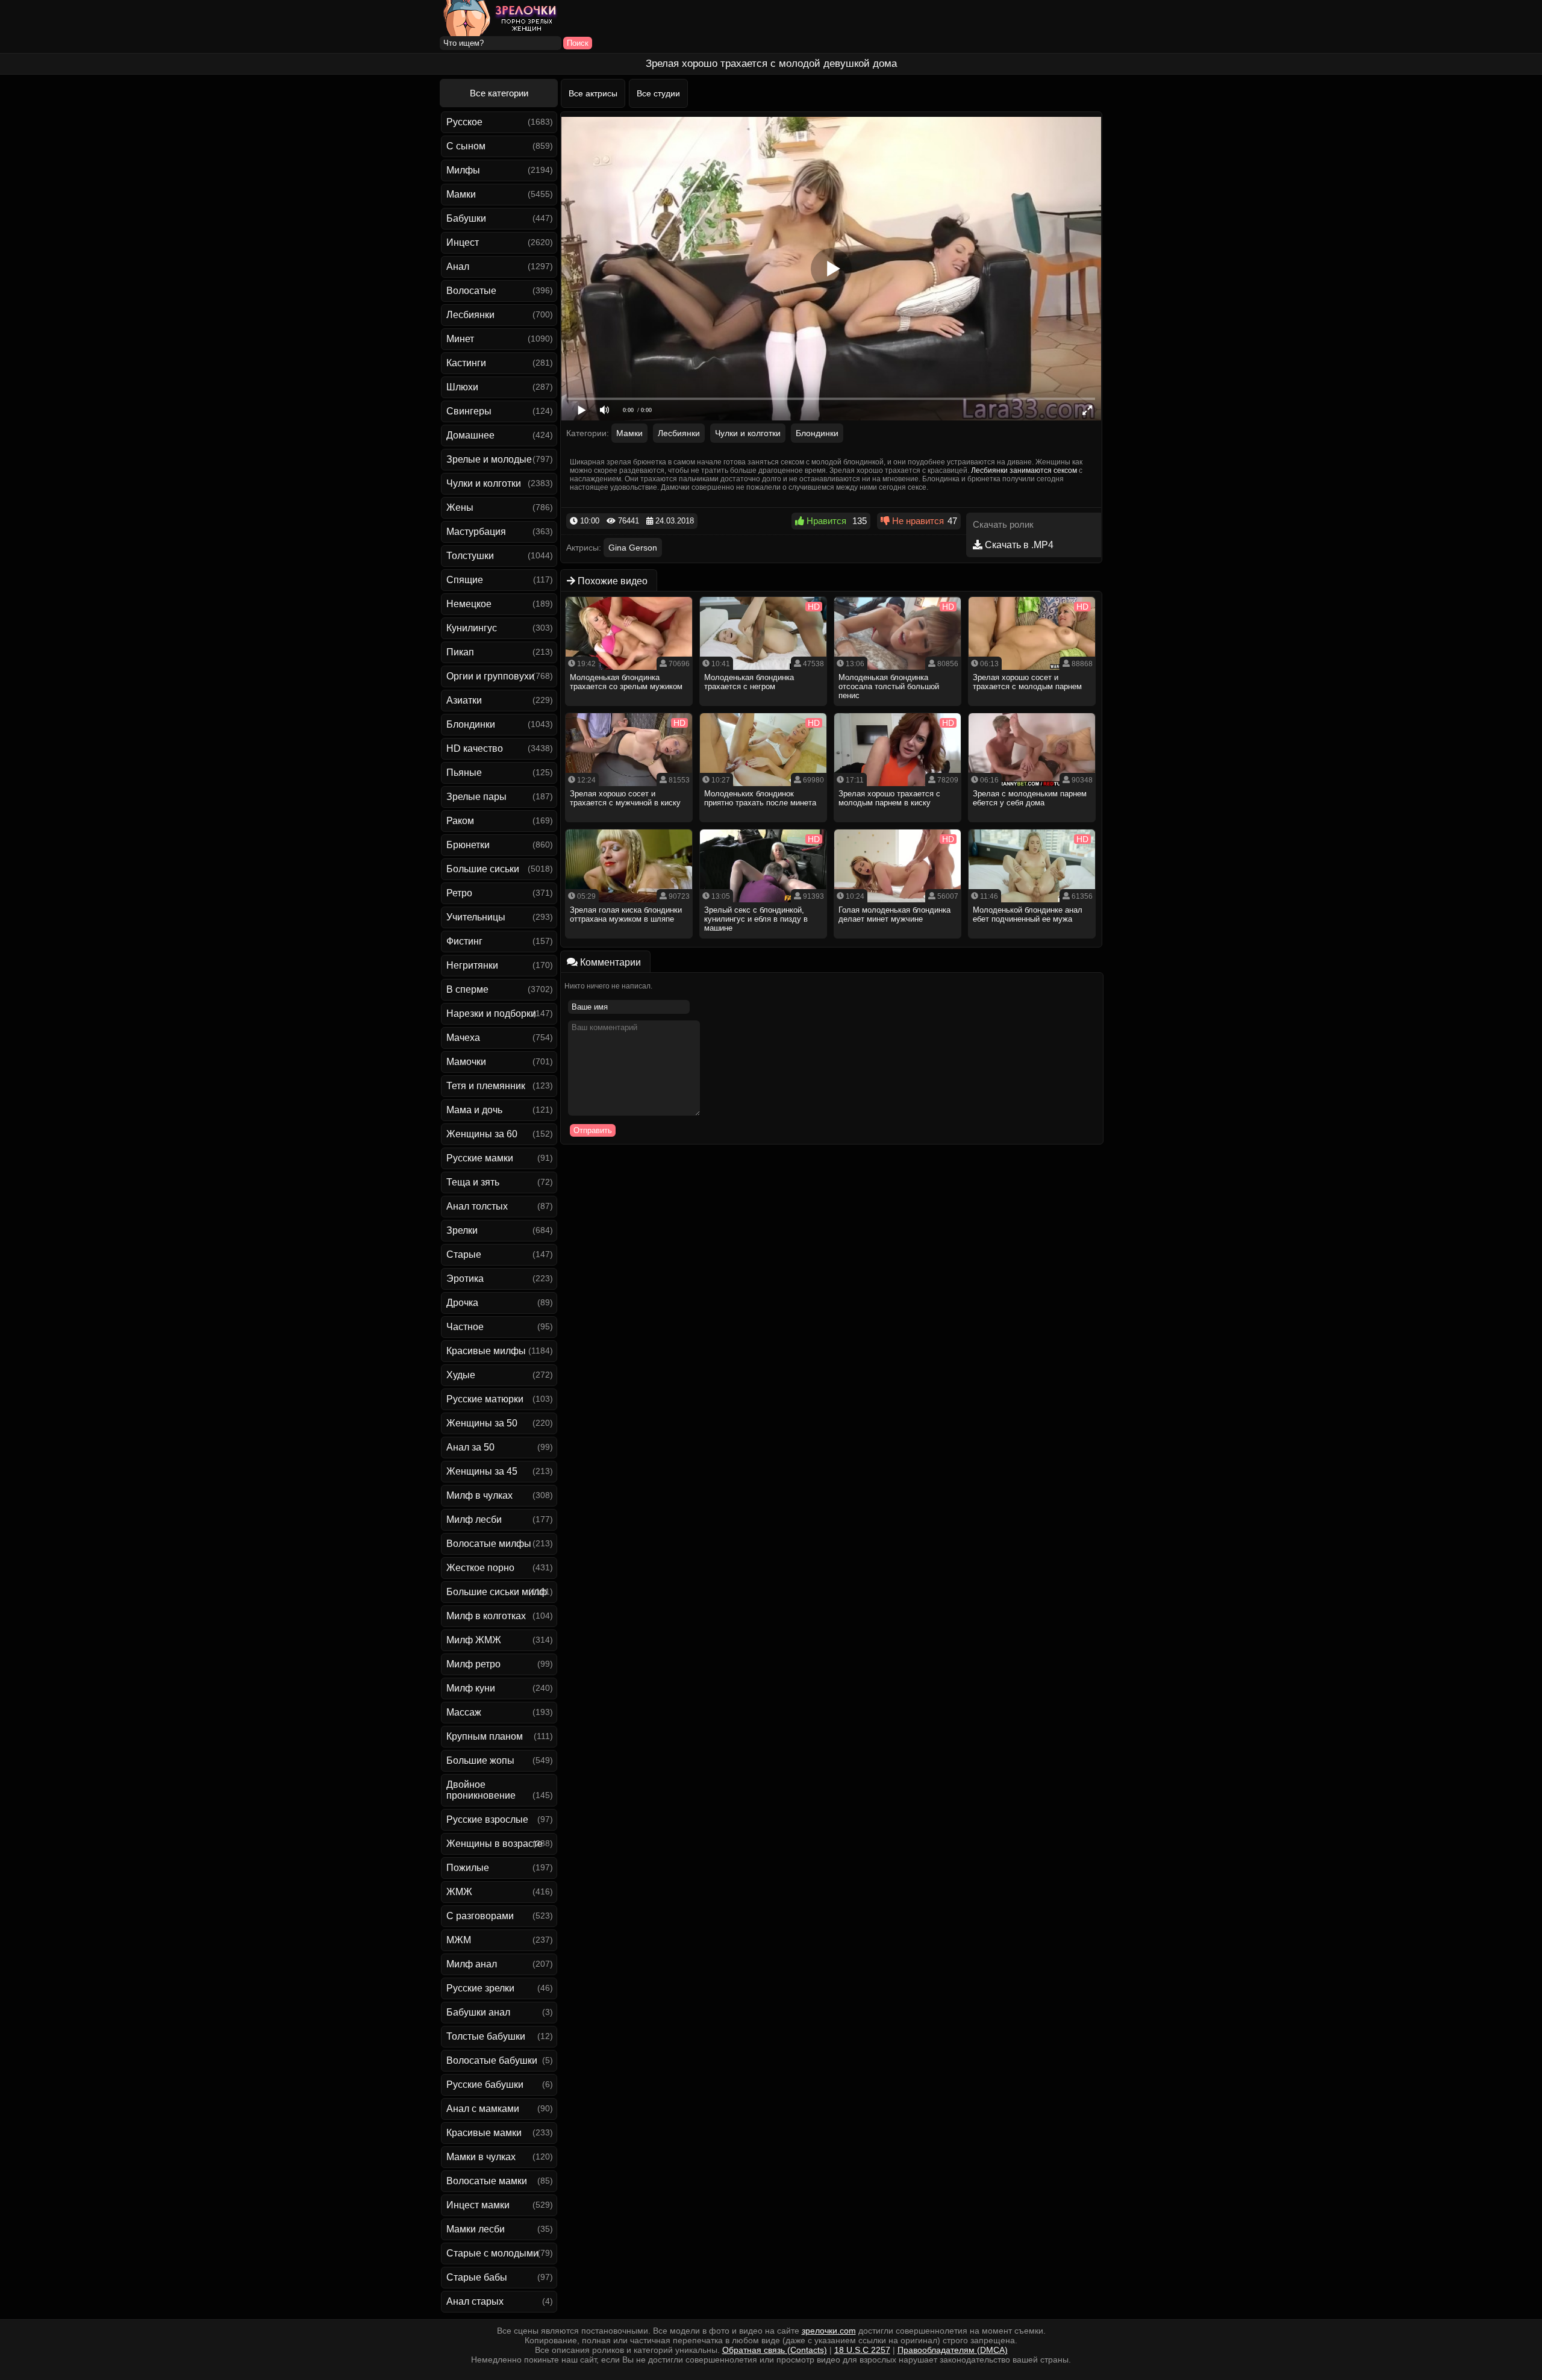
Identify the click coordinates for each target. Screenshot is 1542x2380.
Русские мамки (480, 1158)
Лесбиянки (470, 315)
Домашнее (470, 435)
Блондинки (471, 724)
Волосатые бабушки (492, 2060)
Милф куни (471, 1688)
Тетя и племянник (486, 1086)
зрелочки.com (829, 2331)
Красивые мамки (484, 2133)
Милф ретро (473, 1664)
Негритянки (472, 965)
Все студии (658, 93)
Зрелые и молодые (489, 459)
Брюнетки (468, 845)
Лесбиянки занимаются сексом (1024, 470)
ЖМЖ (459, 1892)
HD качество (475, 748)
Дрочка (462, 1303)
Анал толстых (477, 1206)
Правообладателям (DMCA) (953, 2350)
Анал (458, 267)
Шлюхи (462, 387)
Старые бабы (477, 2277)
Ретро (459, 893)
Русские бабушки (485, 2085)
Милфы (463, 170)
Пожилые (468, 1868)
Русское (464, 122)
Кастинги (466, 363)
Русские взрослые (487, 1819)
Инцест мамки (478, 2205)
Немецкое (469, 604)
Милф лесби (474, 1520)
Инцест (463, 242)
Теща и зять (473, 1182)
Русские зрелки (480, 1988)
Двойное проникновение (481, 1790)
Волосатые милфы (489, 1544)
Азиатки (464, 700)
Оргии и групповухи (490, 676)
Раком (460, 821)
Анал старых (475, 2301)
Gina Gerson (633, 548)
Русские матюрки (485, 1399)
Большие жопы (480, 1760)
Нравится (825, 521)
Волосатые (471, 291)
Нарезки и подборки (491, 1014)
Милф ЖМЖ (474, 1640)
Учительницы (476, 917)
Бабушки (466, 218)
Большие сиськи (483, 869)
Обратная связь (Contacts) (775, 2350)
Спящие (465, 580)
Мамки (461, 194)
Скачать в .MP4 (1018, 545)
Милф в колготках (486, 1616)
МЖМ (459, 1940)
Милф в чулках (479, 1495)
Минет (460, 339)
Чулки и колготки (484, 483)
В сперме (467, 989)
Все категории (499, 93)
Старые (464, 1254)
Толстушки (470, 556)
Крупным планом (485, 1736)
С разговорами (480, 1916)
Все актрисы (593, 93)
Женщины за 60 (482, 1134)
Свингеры (469, 411)
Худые (461, 1375)
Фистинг (464, 941)
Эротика (465, 1279)
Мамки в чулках (481, 2157)
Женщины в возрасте (495, 1844)
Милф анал (472, 1964)
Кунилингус (472, 628)
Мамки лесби (476, 2229)
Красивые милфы (486, 1351)
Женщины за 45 (482, 1471)
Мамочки (466, 1062)
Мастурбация (476, 532)
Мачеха (463, 1038)
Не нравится (917, 521)
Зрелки (462, 1230)
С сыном (466, 146)
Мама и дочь (474, 1110)
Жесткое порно (480, 1568)
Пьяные (464, 773)
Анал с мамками (483, 2109)
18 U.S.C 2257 (862, 2350)
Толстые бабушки (486, 2036)
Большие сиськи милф (497, 1592)
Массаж (464, 1712)
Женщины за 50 (482, 1423)
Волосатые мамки (487, 2181)
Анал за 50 (470, 1447)
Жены (460, 508)
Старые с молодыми (492, 2253)
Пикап (460, 652)
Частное (465, 1327)
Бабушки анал (478, 2012)
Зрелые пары (476, 797)
